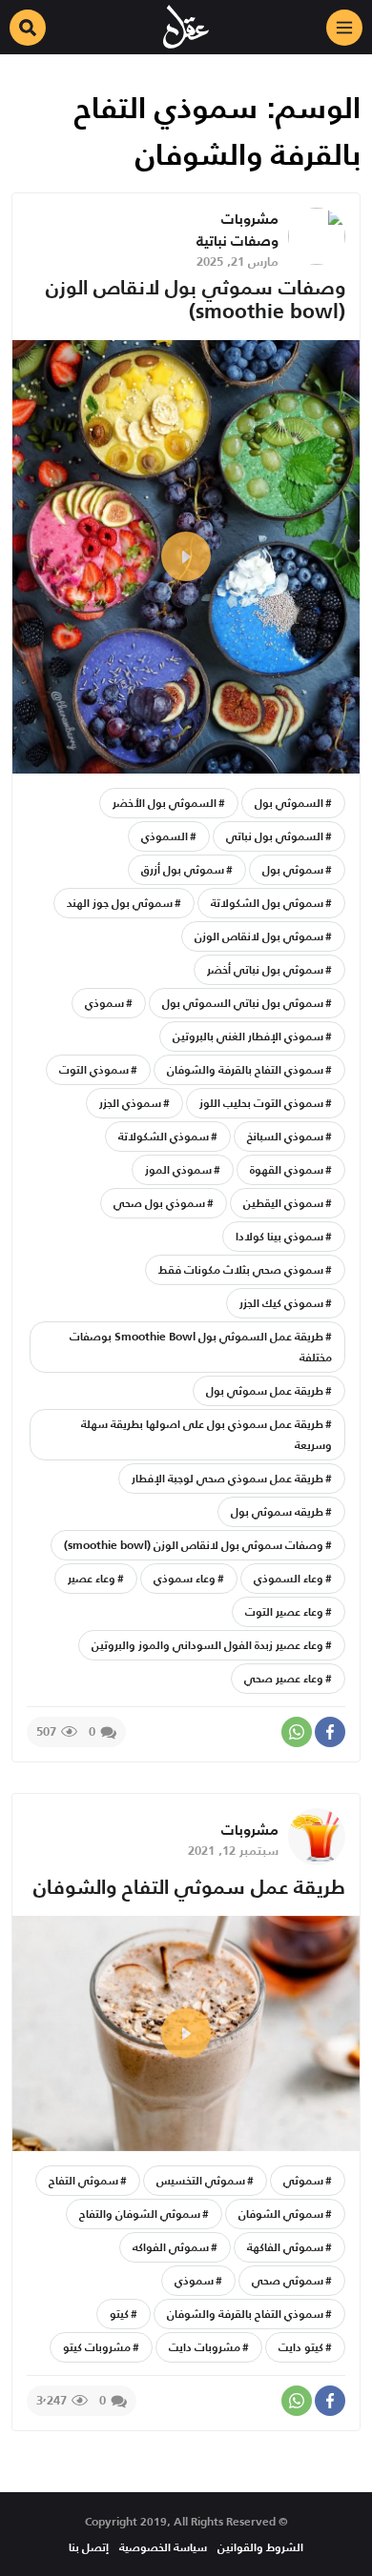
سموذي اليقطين (283, 1203)
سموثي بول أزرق (183, 869)
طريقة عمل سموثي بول (265, 1390)
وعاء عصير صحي (284, 1678)
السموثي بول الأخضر (165, 803)
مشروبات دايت (205, 2347)
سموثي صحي (288, 2280)
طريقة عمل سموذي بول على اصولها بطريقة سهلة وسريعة (207, 1434)
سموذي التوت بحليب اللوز (261, 1103)
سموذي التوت (94, 1069)
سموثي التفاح (83, 2180)
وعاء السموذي (289, 1578)
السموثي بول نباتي (275, 836)
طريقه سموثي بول (277, 1511)
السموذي (165, 836)
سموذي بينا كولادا (279, 1236)
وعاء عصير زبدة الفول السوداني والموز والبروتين (207, 1645)
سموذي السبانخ (285, 1136)
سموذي (104, 1003)
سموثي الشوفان (281, 2214)
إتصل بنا (89, 2547)
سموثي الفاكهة (285, 2247)
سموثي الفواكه (171, 2247)
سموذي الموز (178, 1169)
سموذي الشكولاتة (164, 1136)
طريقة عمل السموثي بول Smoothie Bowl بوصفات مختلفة (201, 1347)
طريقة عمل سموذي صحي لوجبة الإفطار (227, 1478)
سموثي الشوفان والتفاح (140, 2214)
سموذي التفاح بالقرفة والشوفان (245, 1069)
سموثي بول (293, 869)
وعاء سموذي (185, 1578)
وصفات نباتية (238, 241)
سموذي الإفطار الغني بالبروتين (248, 1036)
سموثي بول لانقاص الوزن (259, 936)
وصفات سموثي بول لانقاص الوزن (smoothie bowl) (196, 299)
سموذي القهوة (287, 1169)
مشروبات (250, 219)
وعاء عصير (92, 1578)
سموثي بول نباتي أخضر (265, 969)
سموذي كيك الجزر (281, 1303)
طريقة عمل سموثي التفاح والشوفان (189, 1887)
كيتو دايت (301, 2347)
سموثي (303, 2180)
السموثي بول (289, 803)
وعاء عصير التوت (284, 1611)
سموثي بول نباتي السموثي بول (243, 1003)
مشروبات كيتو (97, 2347)
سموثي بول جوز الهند (120, 903)
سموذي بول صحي (159, 1203)
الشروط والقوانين (260, 2547)
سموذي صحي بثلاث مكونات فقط (241, 1269)
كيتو (119, 2314)
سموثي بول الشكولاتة (267, 903)
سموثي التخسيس (201, 2180)
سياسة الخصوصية (163, 2547)
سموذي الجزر (130, 1103)
